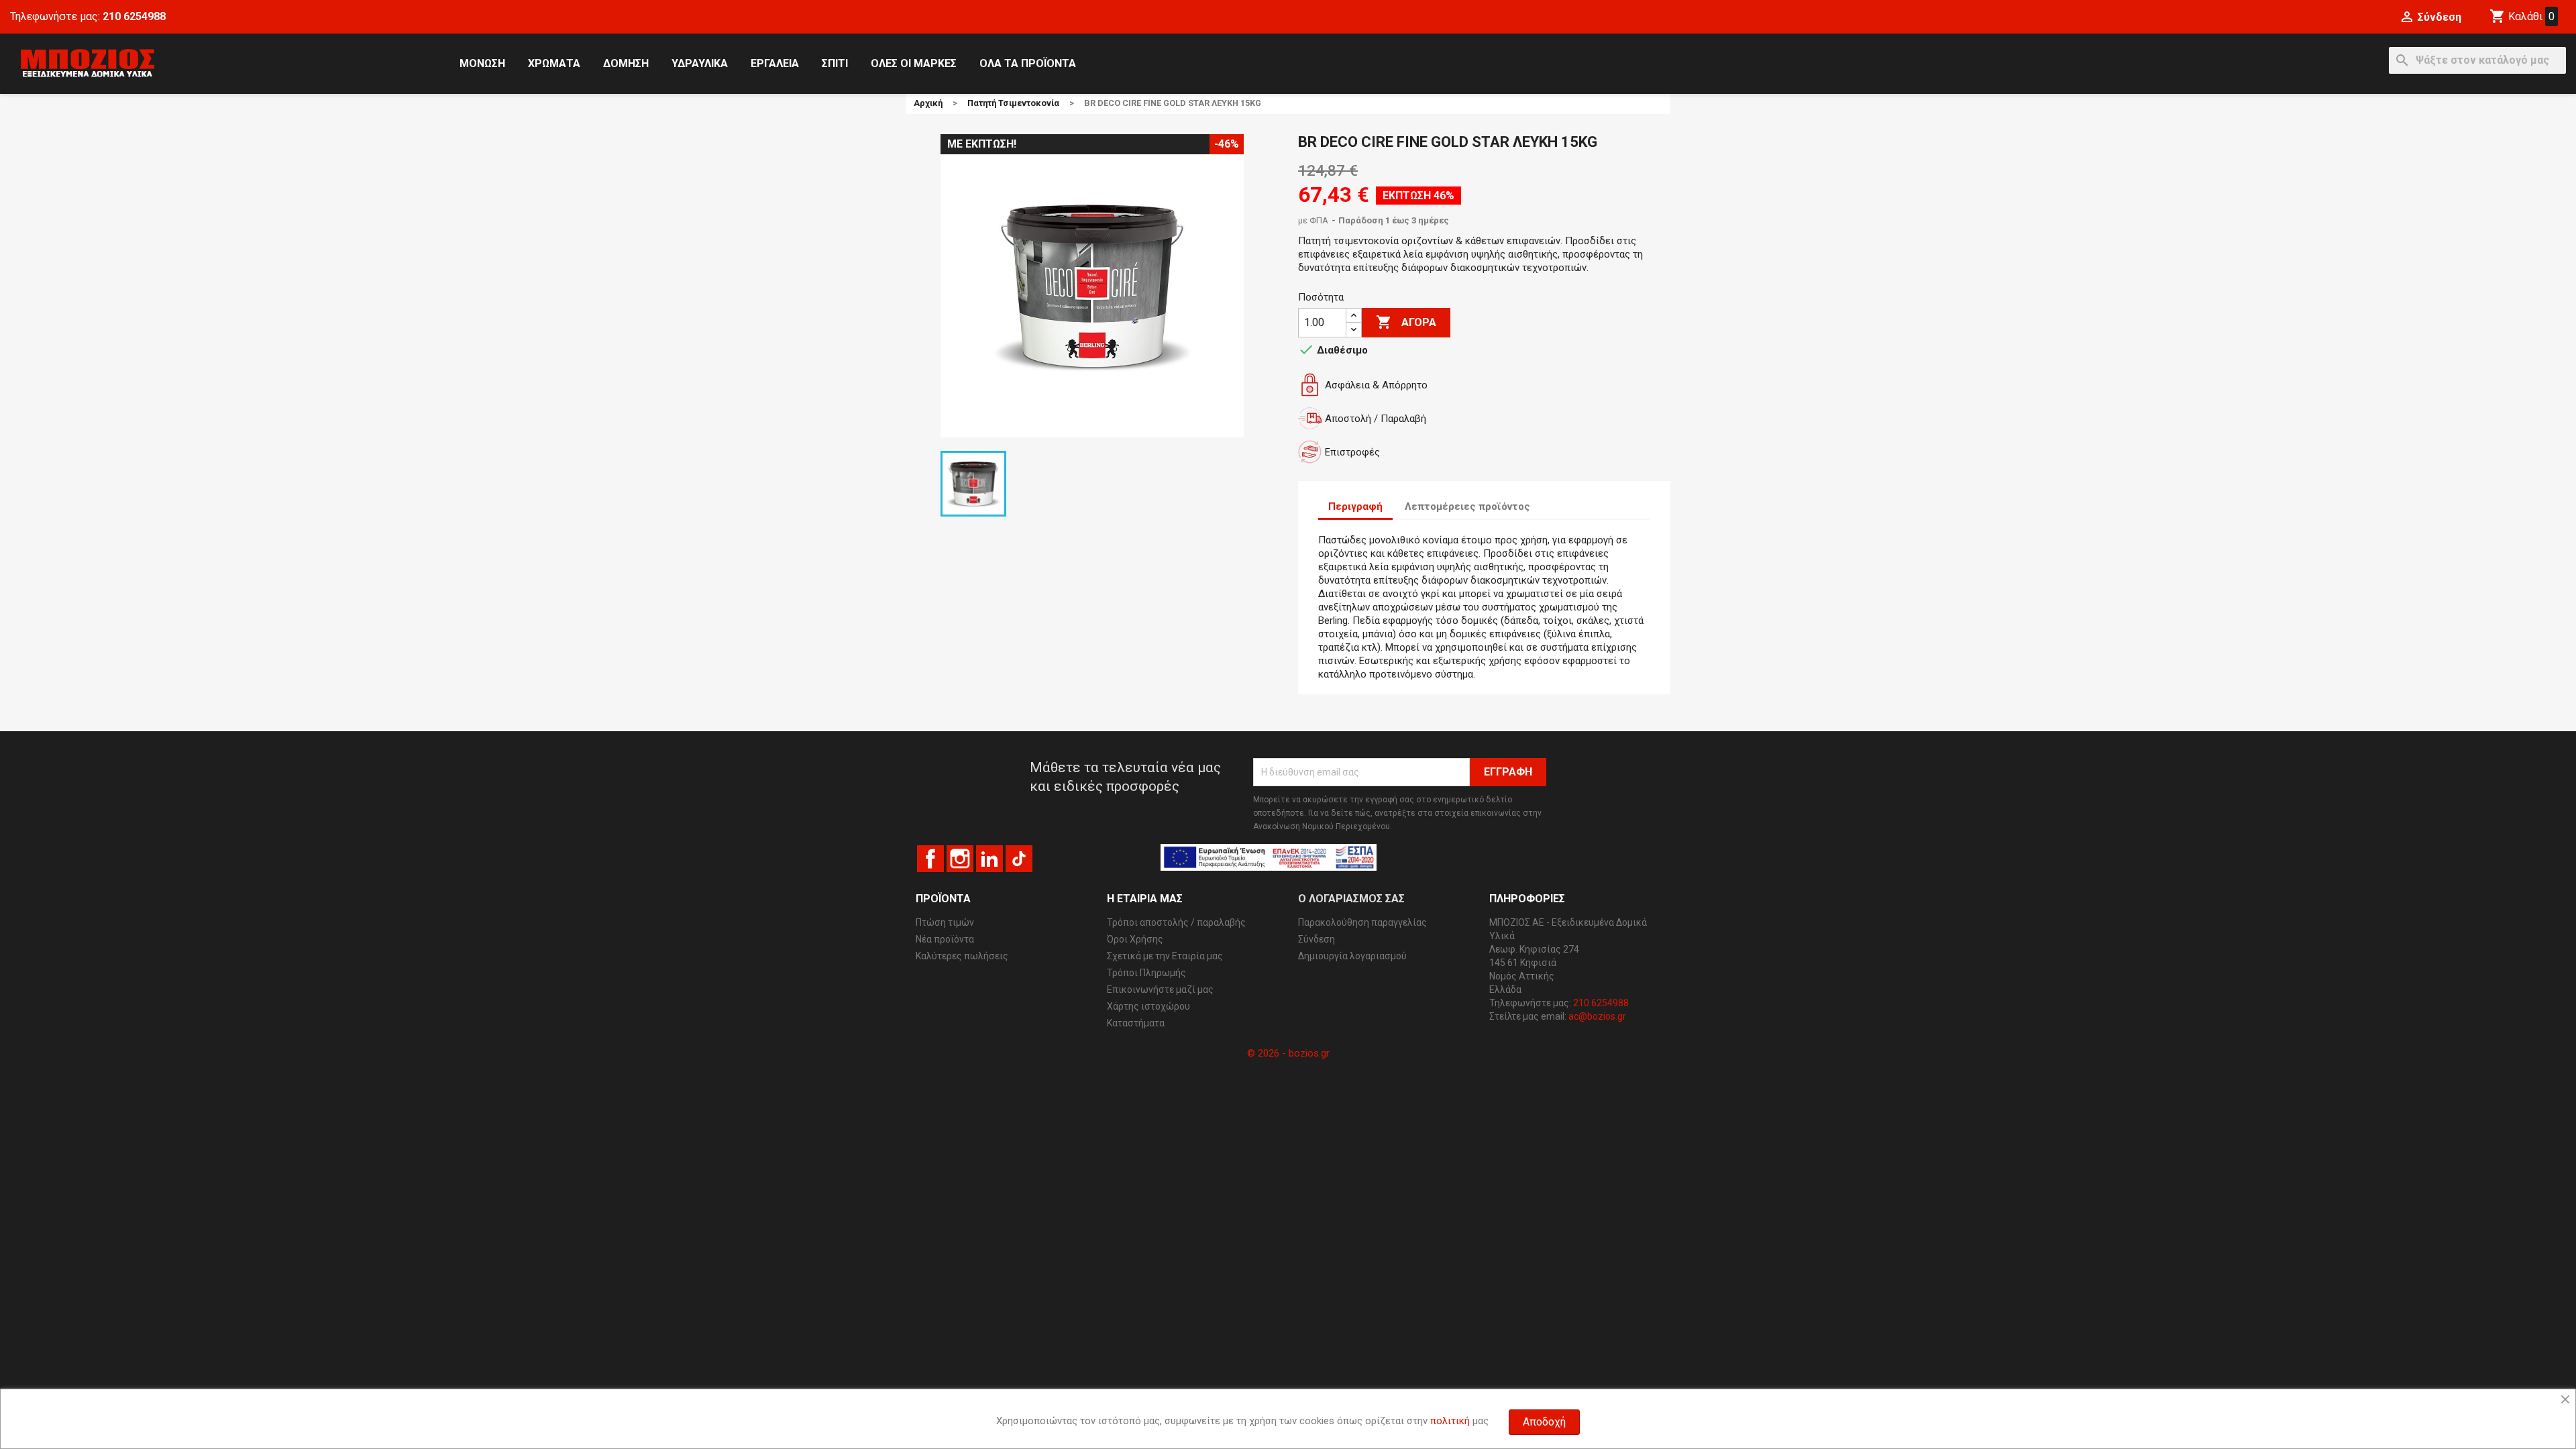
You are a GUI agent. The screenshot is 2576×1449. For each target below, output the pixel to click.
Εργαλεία (775, 63)
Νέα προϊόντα (945, 939)
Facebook (930, 859)
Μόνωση (482, 63)
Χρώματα (554, 63)
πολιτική (1450, 1421)
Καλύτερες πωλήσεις (962, 956)
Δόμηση (626, 63)
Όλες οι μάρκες (914, 63)
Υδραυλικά (700, 63)
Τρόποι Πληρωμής (1146, 973)
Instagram (960, 859)
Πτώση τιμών (945, 922)
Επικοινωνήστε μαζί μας (1160, 989)
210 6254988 (134, 16)
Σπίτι (835, 63)
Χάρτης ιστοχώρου (1148, 1006)
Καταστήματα (1136, 1023)
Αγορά (1406, 322)
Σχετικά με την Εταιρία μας (1165, 956)
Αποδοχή (1544, 1422)
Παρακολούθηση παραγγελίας (1362, 922)
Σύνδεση (1317, 939)
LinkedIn (989, 859)
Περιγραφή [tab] (1355, 506)
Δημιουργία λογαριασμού (1352, 956)
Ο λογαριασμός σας (1351, 899)
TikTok (1019, 859)
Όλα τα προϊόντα (1028, 63)
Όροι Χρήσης (1135, 939)
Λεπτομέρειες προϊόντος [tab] (1467, 506)
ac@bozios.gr (1597, 1016)
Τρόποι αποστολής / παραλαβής (1176, 922)
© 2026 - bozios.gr (1288, 1053)
